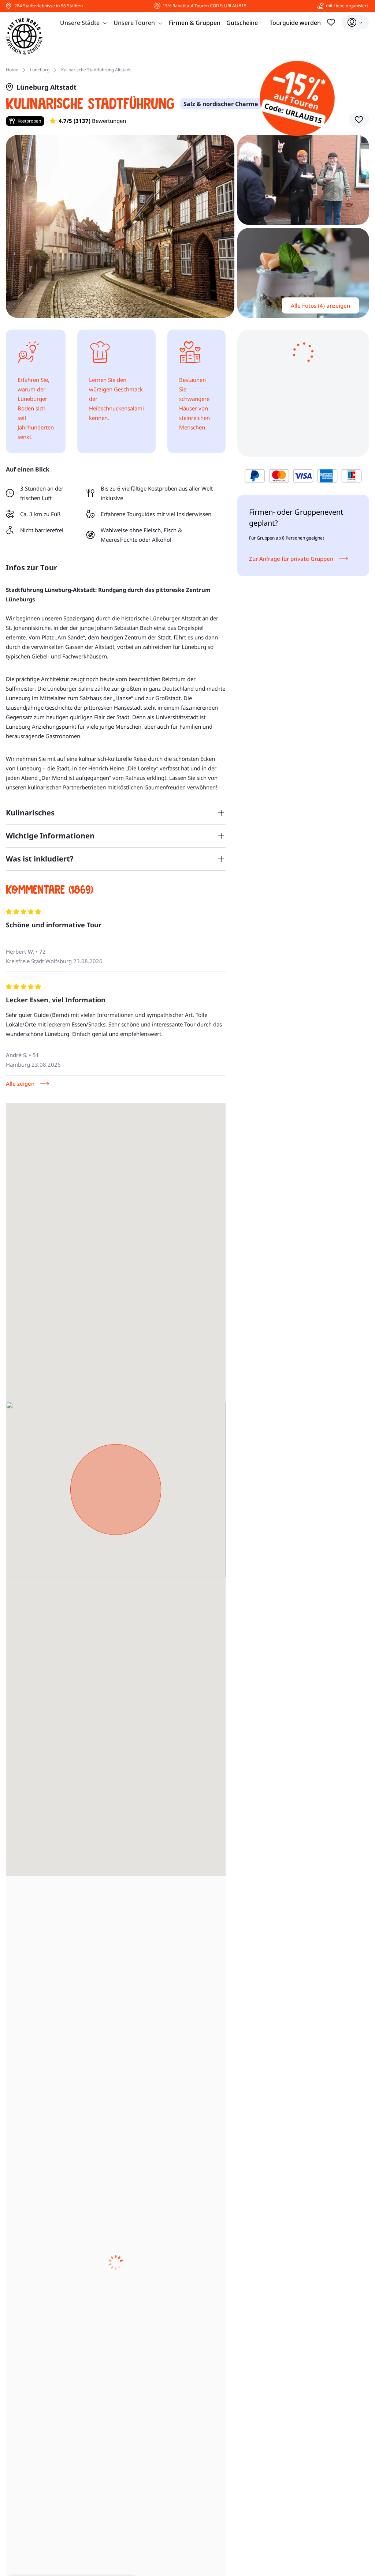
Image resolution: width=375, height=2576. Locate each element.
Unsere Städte (80, 23)
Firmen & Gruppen (195, 23)
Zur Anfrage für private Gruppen (291, 559)
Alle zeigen (20, 1084)
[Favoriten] (331, 22)
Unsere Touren (134, 23)
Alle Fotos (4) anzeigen (320, 305)
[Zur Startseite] (24, 36)
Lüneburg (40, 70)
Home (12, 70)
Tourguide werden (295, 23)
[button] (359, 120)
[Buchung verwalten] (355, 22)
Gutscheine (242, 23)
